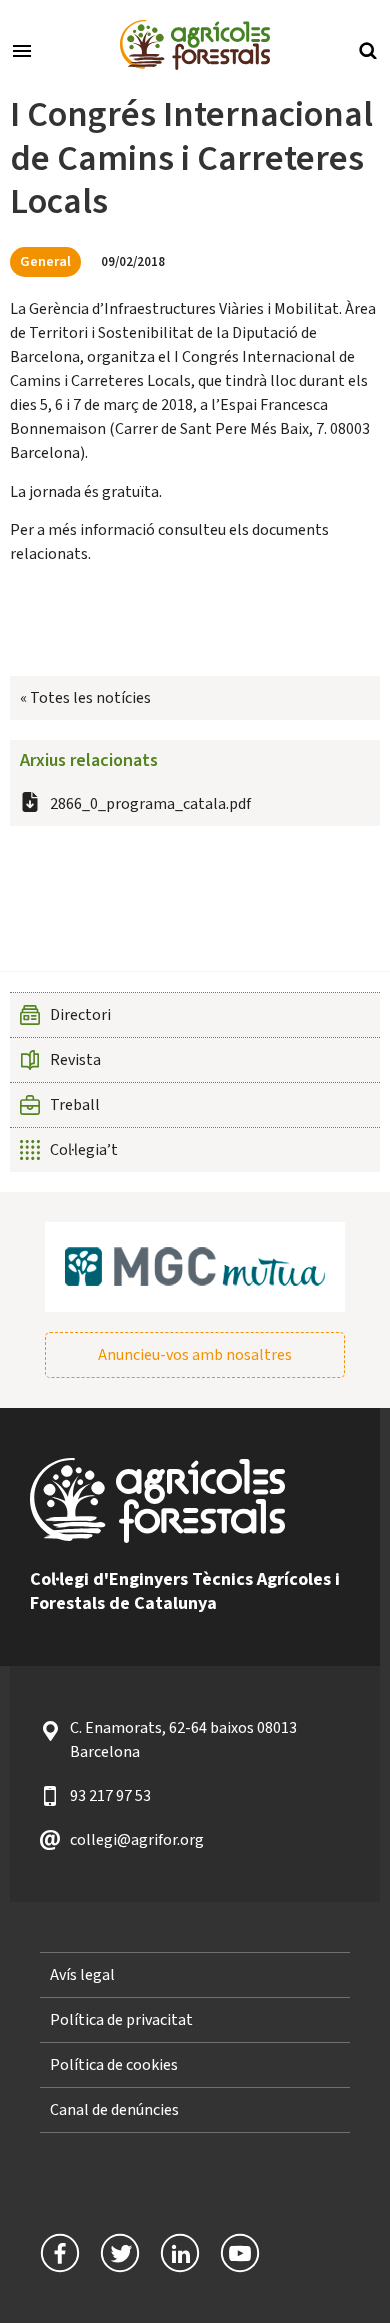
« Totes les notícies (85, 698)
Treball (75, 1105)
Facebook (60, 2253)
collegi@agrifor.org (137, 1840)
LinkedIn (180, 2253)
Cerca (368, 49)
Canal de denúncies (114, 2110)
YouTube (240, 2253)
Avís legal (82, 1975)
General (45, 261)
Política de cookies (114, 2065)
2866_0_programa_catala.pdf (150, 804)
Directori (80, 1015)
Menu (22, 49)
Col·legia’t (84, 1150)
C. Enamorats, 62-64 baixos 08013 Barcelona (183, 1740)
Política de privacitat (121, 2020)
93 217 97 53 (110, 1796)
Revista (75, 1060)
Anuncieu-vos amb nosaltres (195, 1355)
